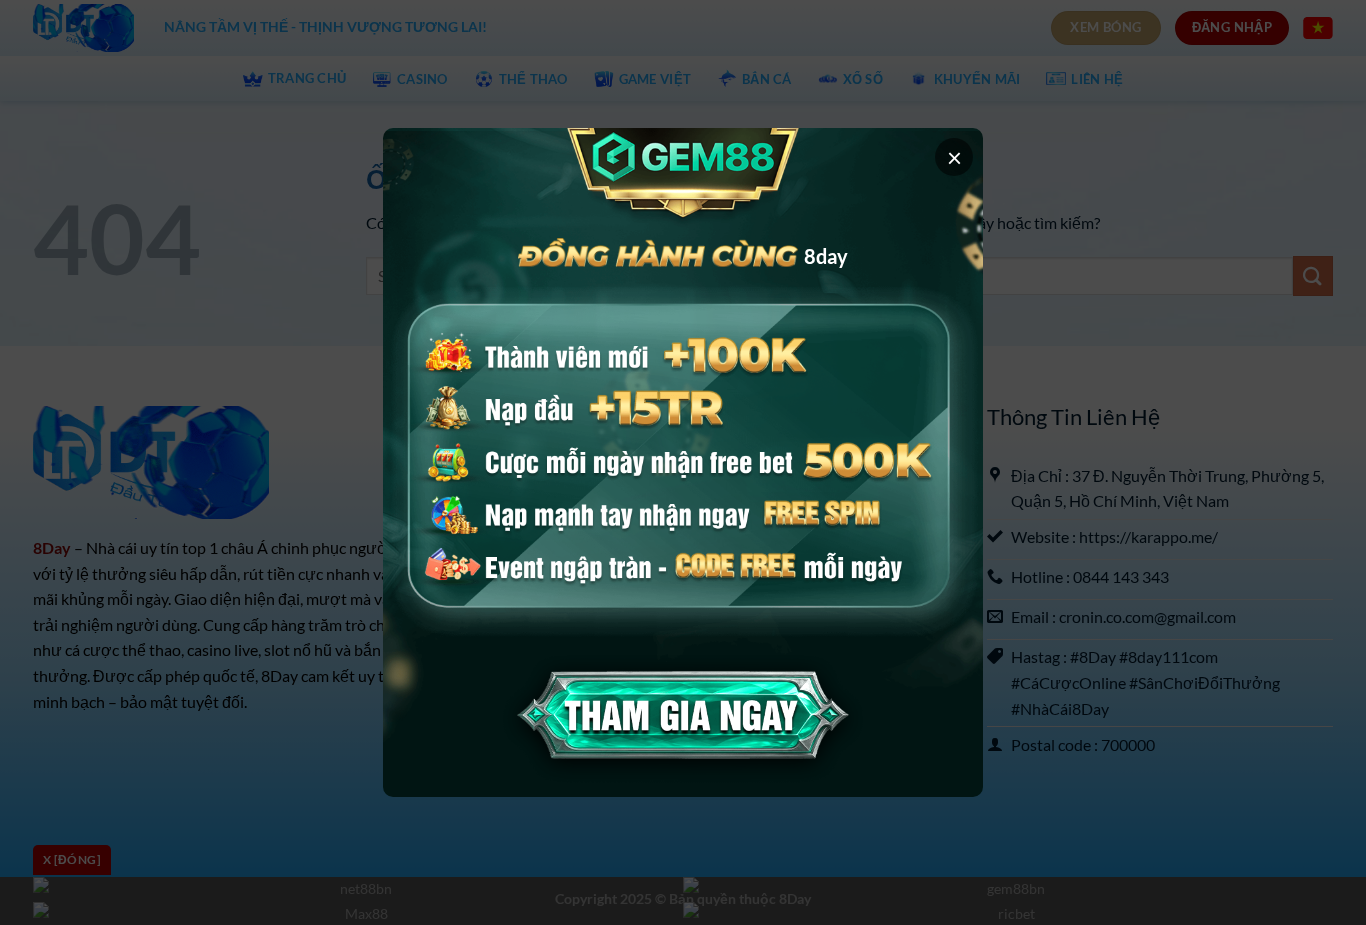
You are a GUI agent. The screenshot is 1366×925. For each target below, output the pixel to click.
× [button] (954, 157)
